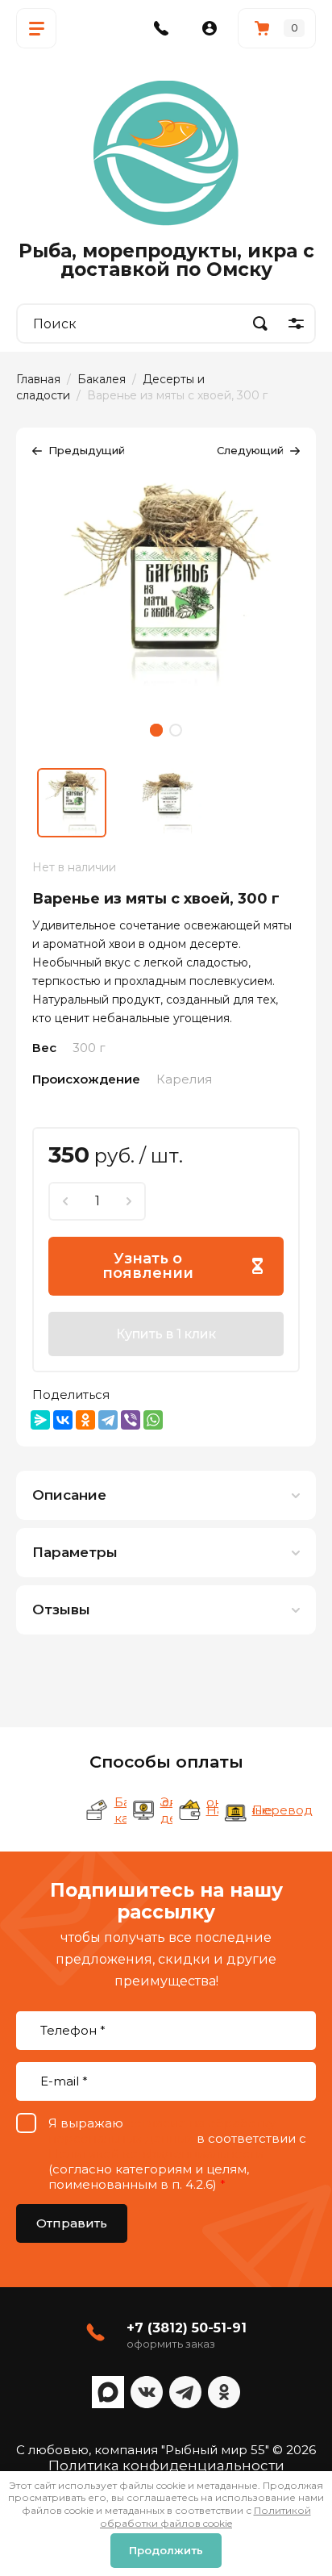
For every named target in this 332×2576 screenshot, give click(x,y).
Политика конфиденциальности (166, 2465)
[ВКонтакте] (63, 1420)
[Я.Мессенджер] (40, 1420)
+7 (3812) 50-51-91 (187, 2328)
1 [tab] (156, 730)
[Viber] (131, 1420)
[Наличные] (189, 1810)
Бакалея (102, 379)
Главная (38, 379)
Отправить (72, 2223)
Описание (69, 1495)
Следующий (250, 450)
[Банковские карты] (98, 1810)
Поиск (260, 324)
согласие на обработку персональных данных (162, 2131)
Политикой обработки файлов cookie (205, 2517)
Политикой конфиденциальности (156, 2154)
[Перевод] (235, 1810)
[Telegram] (108, 1420)
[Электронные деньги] (143, 1810)
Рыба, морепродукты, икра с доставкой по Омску (166, 260)
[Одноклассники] (85, 1420)
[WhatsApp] (153, 1420)
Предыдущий (87, 450)
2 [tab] (176, 730)
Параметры (75, 1552)
